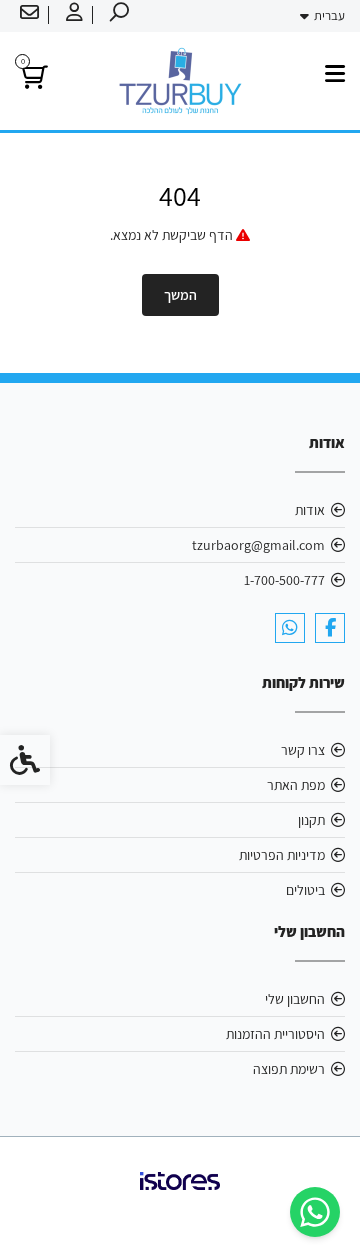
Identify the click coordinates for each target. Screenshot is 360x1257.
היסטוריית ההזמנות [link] (275, 1034)
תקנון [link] (311, 820)
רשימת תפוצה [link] (289, 1069)
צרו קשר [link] (303, 750)
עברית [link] (329, 15)
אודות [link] (310, 510)
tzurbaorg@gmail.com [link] (258, 545)
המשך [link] (180, 295)
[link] (315, 1212)
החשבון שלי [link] (295, 999)
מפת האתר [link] (296, 785)
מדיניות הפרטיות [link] (282, 855)
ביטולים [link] (305, 890)
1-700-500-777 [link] (284, 580)
